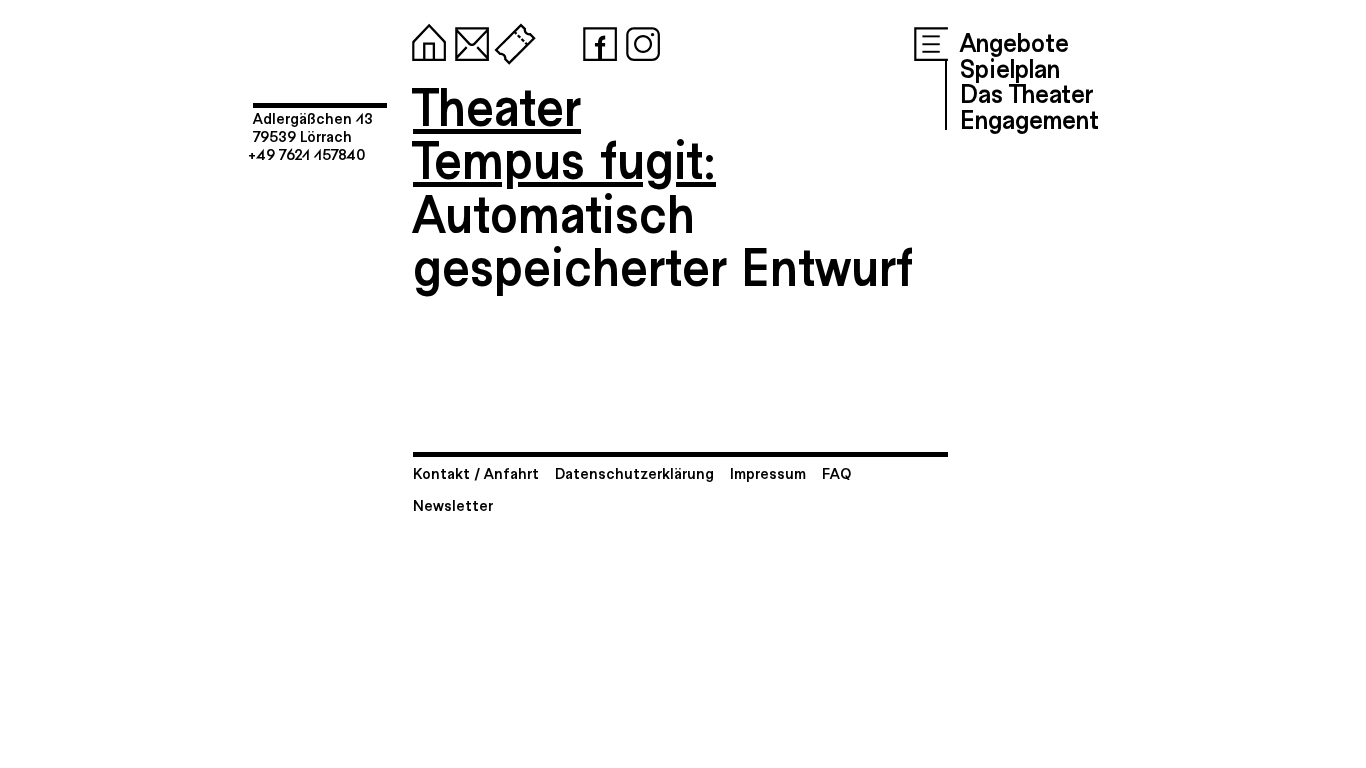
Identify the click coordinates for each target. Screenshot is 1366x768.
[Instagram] (639, 40)
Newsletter (453, 504)
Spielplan (1010, 67)
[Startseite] (425, 40)
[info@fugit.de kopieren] (468, 40)
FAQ (836, 472)
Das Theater (1026, 92)
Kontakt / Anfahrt (476, 472)
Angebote (1014, 41)
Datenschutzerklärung (634, 472)
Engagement (1029, 118)
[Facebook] (596, 40)
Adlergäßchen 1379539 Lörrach (313, 126)
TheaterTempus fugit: (564, 131)
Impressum (768, 472)
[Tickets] (511, 40)
